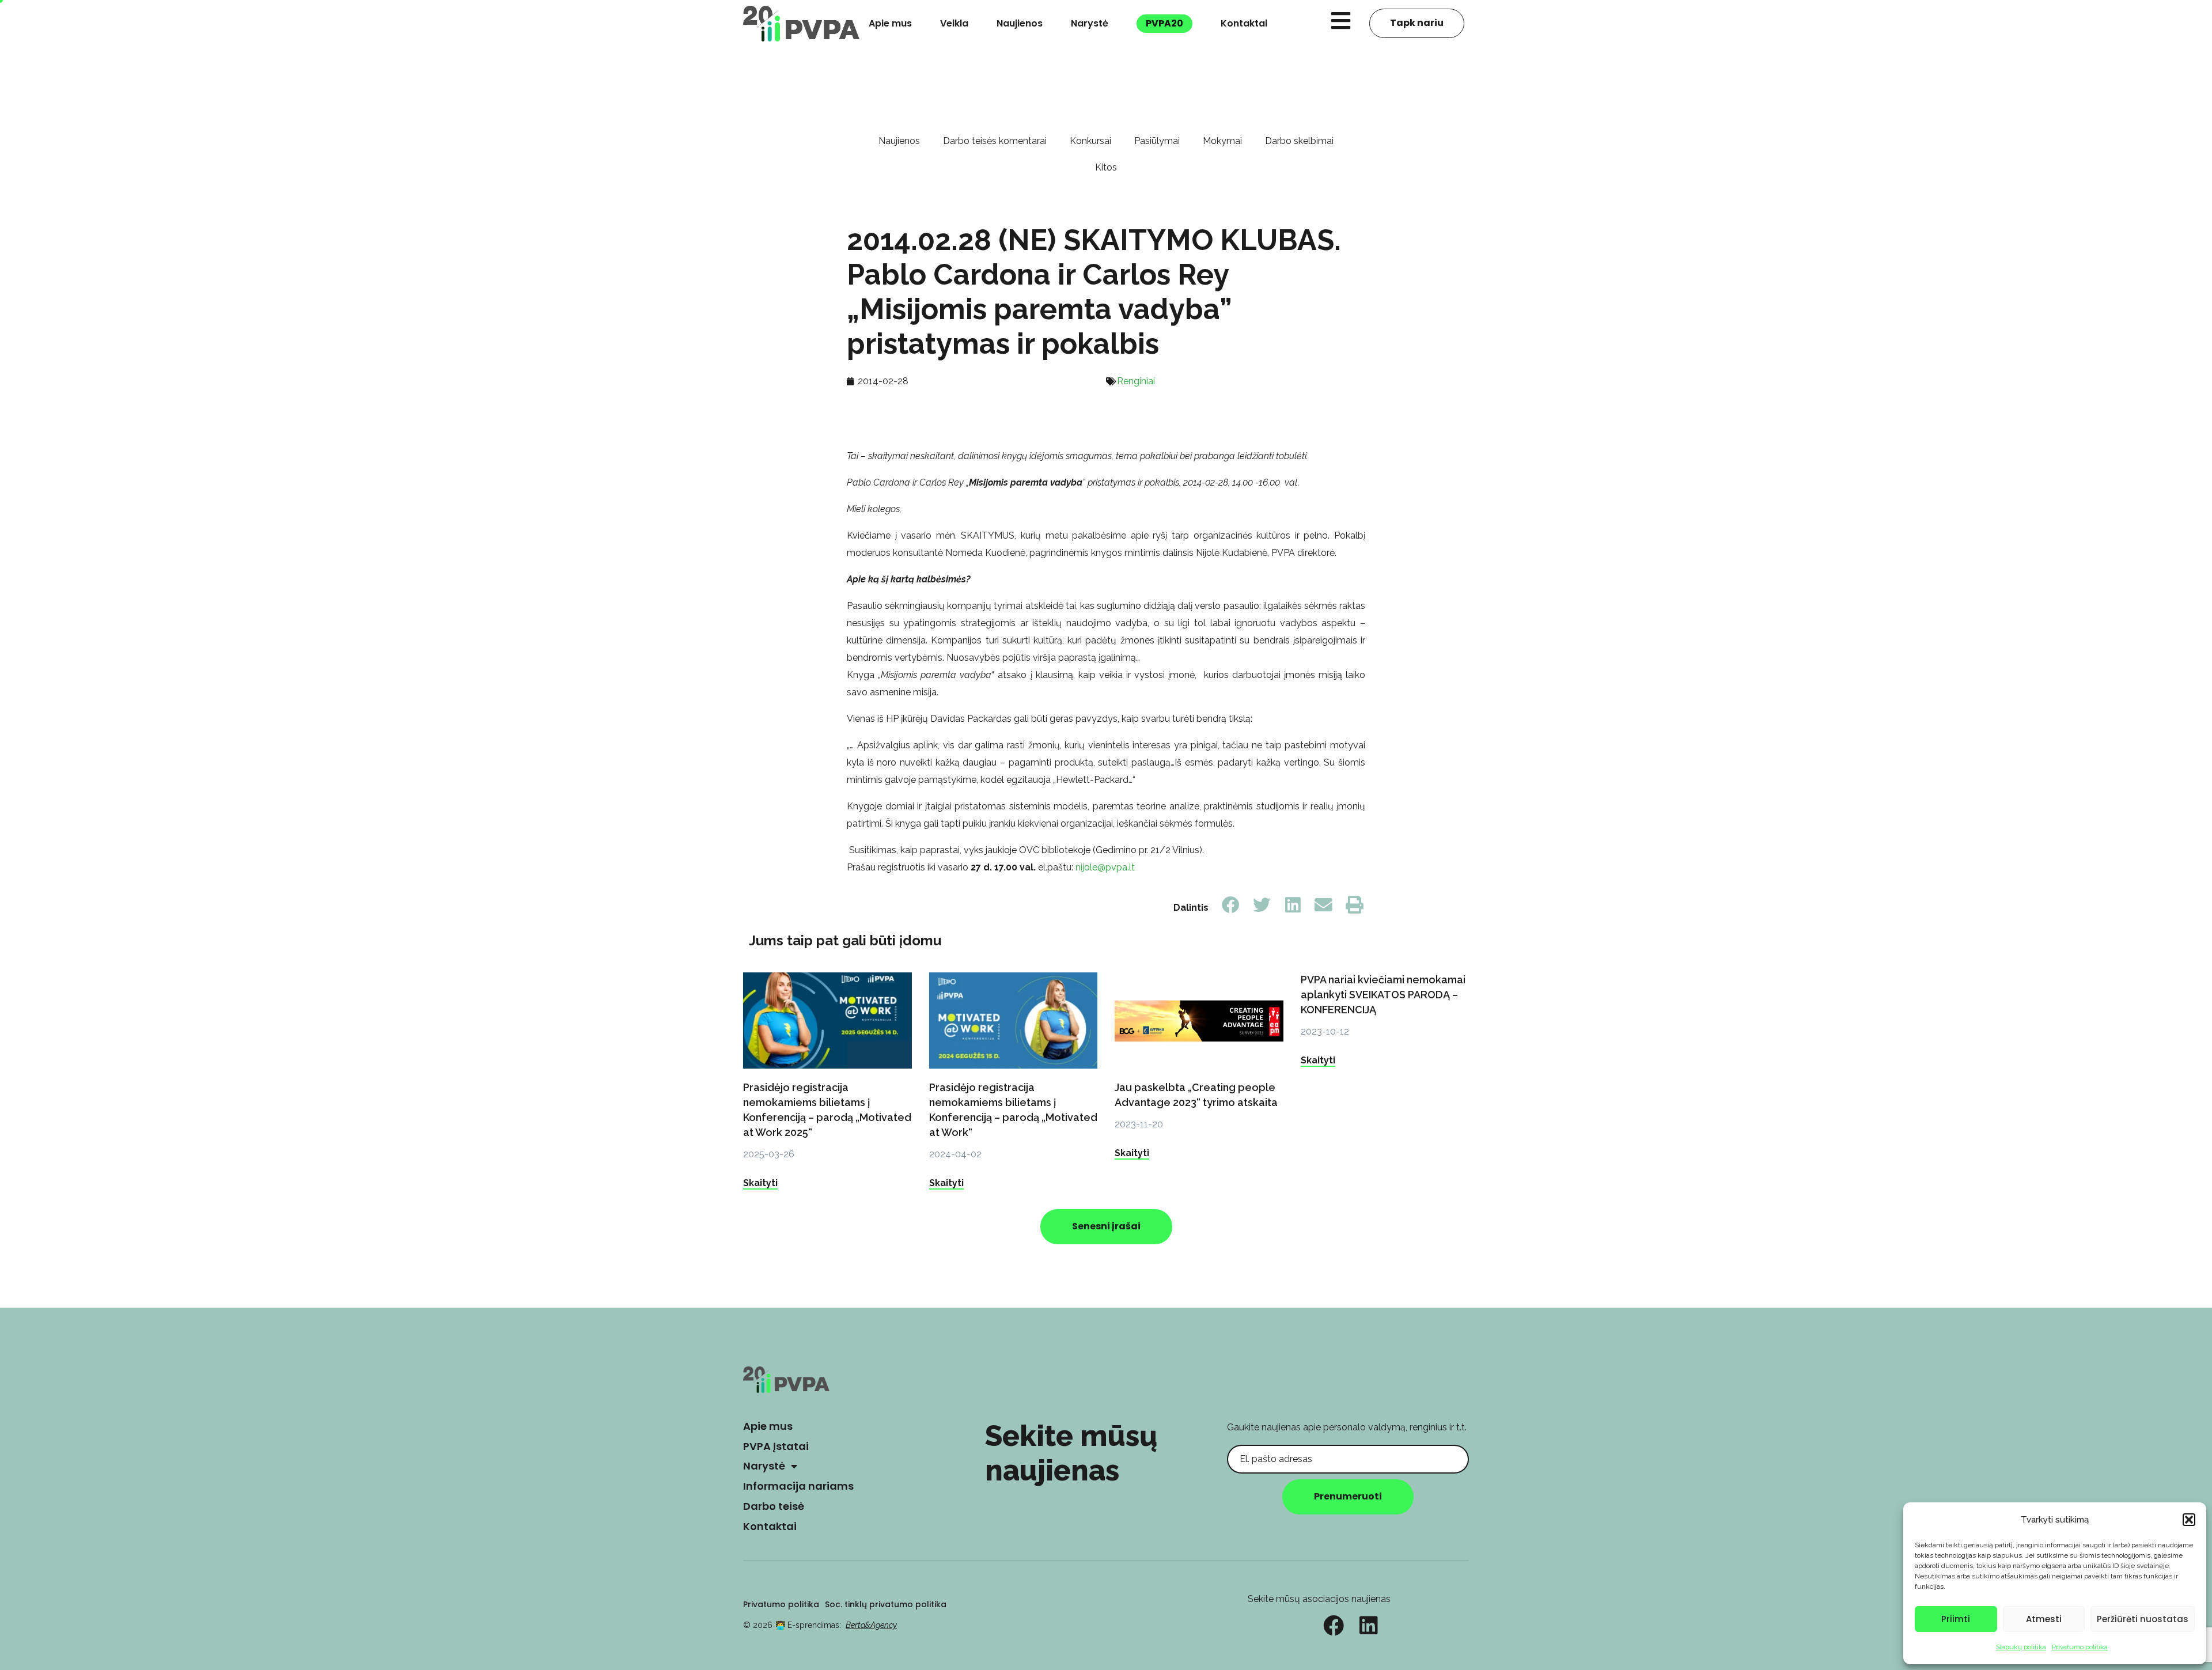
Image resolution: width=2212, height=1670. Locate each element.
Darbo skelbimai (1299, 141)
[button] (2189, 1520)
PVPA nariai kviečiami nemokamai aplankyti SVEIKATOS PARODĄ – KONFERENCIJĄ (1383, 995)
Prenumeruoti (1348, 1496)
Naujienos (1020, 23)
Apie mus (890, 23)
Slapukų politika (2021, 1647)
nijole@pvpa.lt (1105, 867)
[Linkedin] (1369, 1626)
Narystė (1090, 23)
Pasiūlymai (1157, 141)
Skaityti (760, 1183)
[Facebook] (1334, 1626)
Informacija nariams (798, 1486)
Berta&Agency (871, 1625)
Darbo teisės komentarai (995, 141)
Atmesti (2044, 1619)
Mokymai (1222, 141)
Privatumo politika (2080, 1647)
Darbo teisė (774, 1506)
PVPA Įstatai (776, 1446)
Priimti (1956, 1619)
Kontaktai (1244, 23)
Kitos (1106, 167)
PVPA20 (1164, 23)
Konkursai (1090, 141)
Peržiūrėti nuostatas (2143, 1619)
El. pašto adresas (1263, 1436)
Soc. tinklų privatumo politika (886, 1604)
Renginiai (1136, 381)
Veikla (954, 23)
